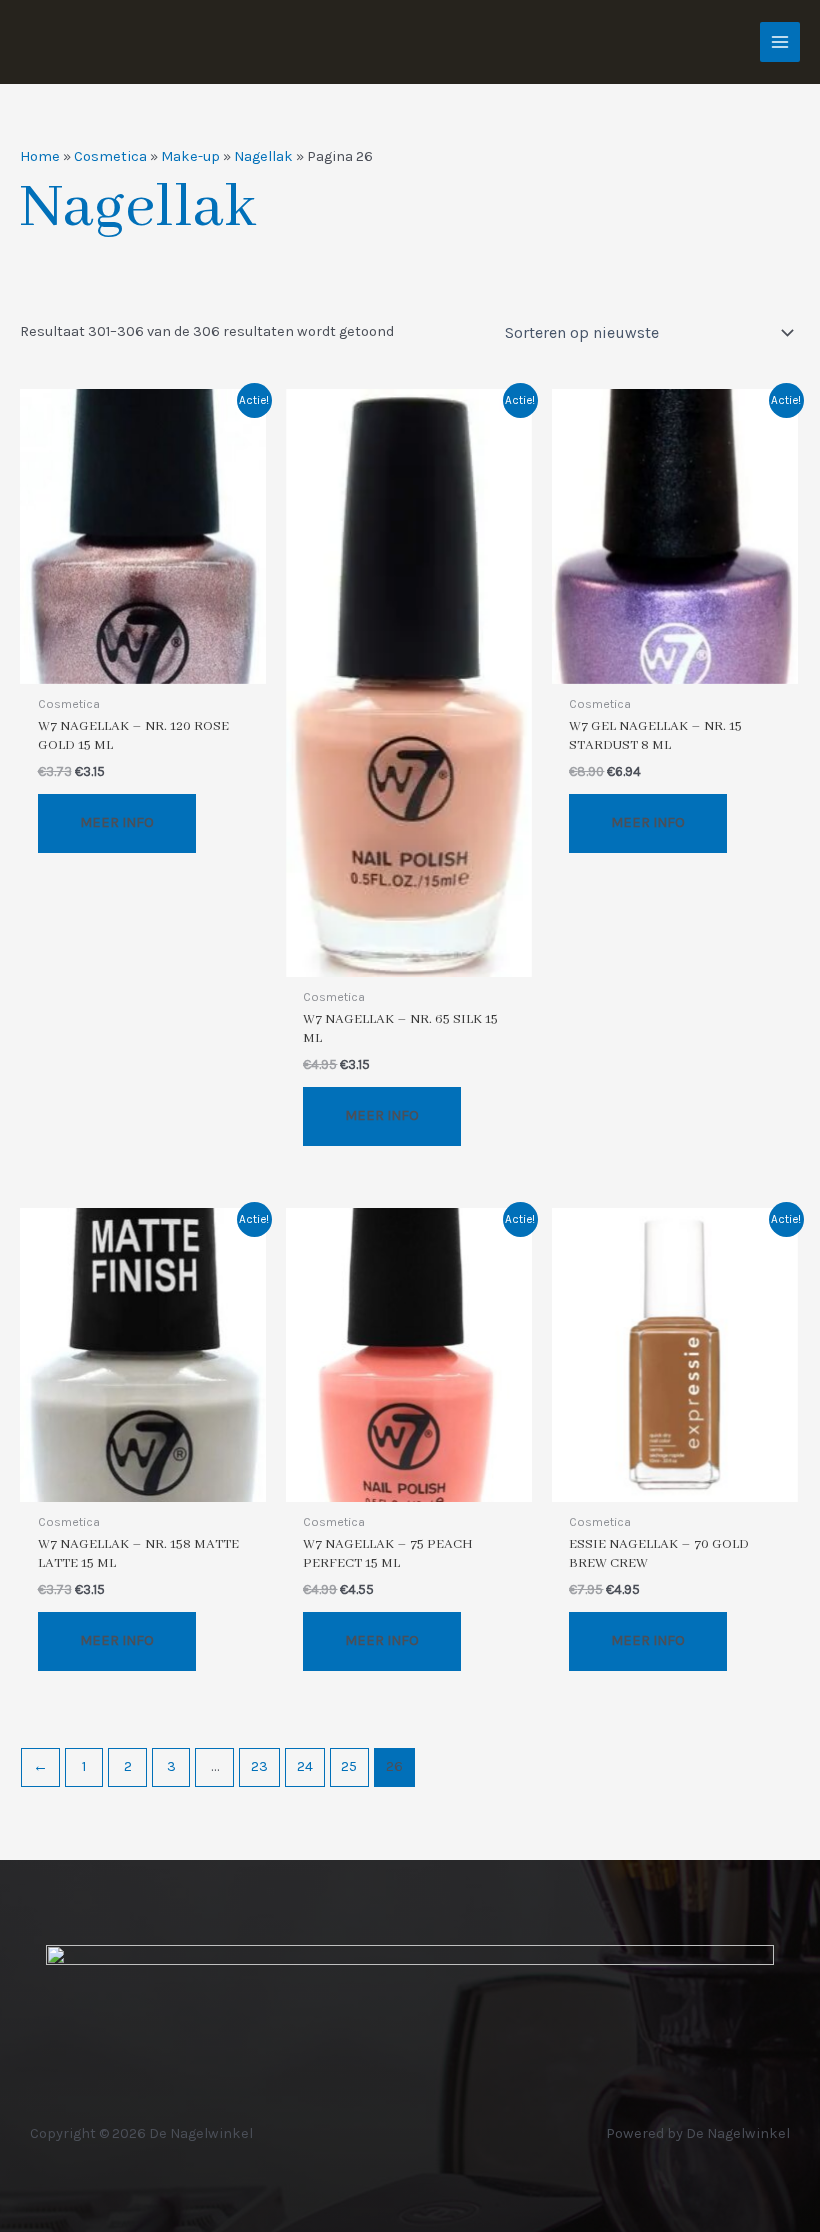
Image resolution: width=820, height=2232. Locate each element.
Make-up (190, 156)
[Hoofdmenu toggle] (780, 42)
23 (259, 1766)
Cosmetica (110, 156)
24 (305, 1766)
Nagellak (263, 156)
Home (40, 156)
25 (349, 1766)
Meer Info (117, 822)
